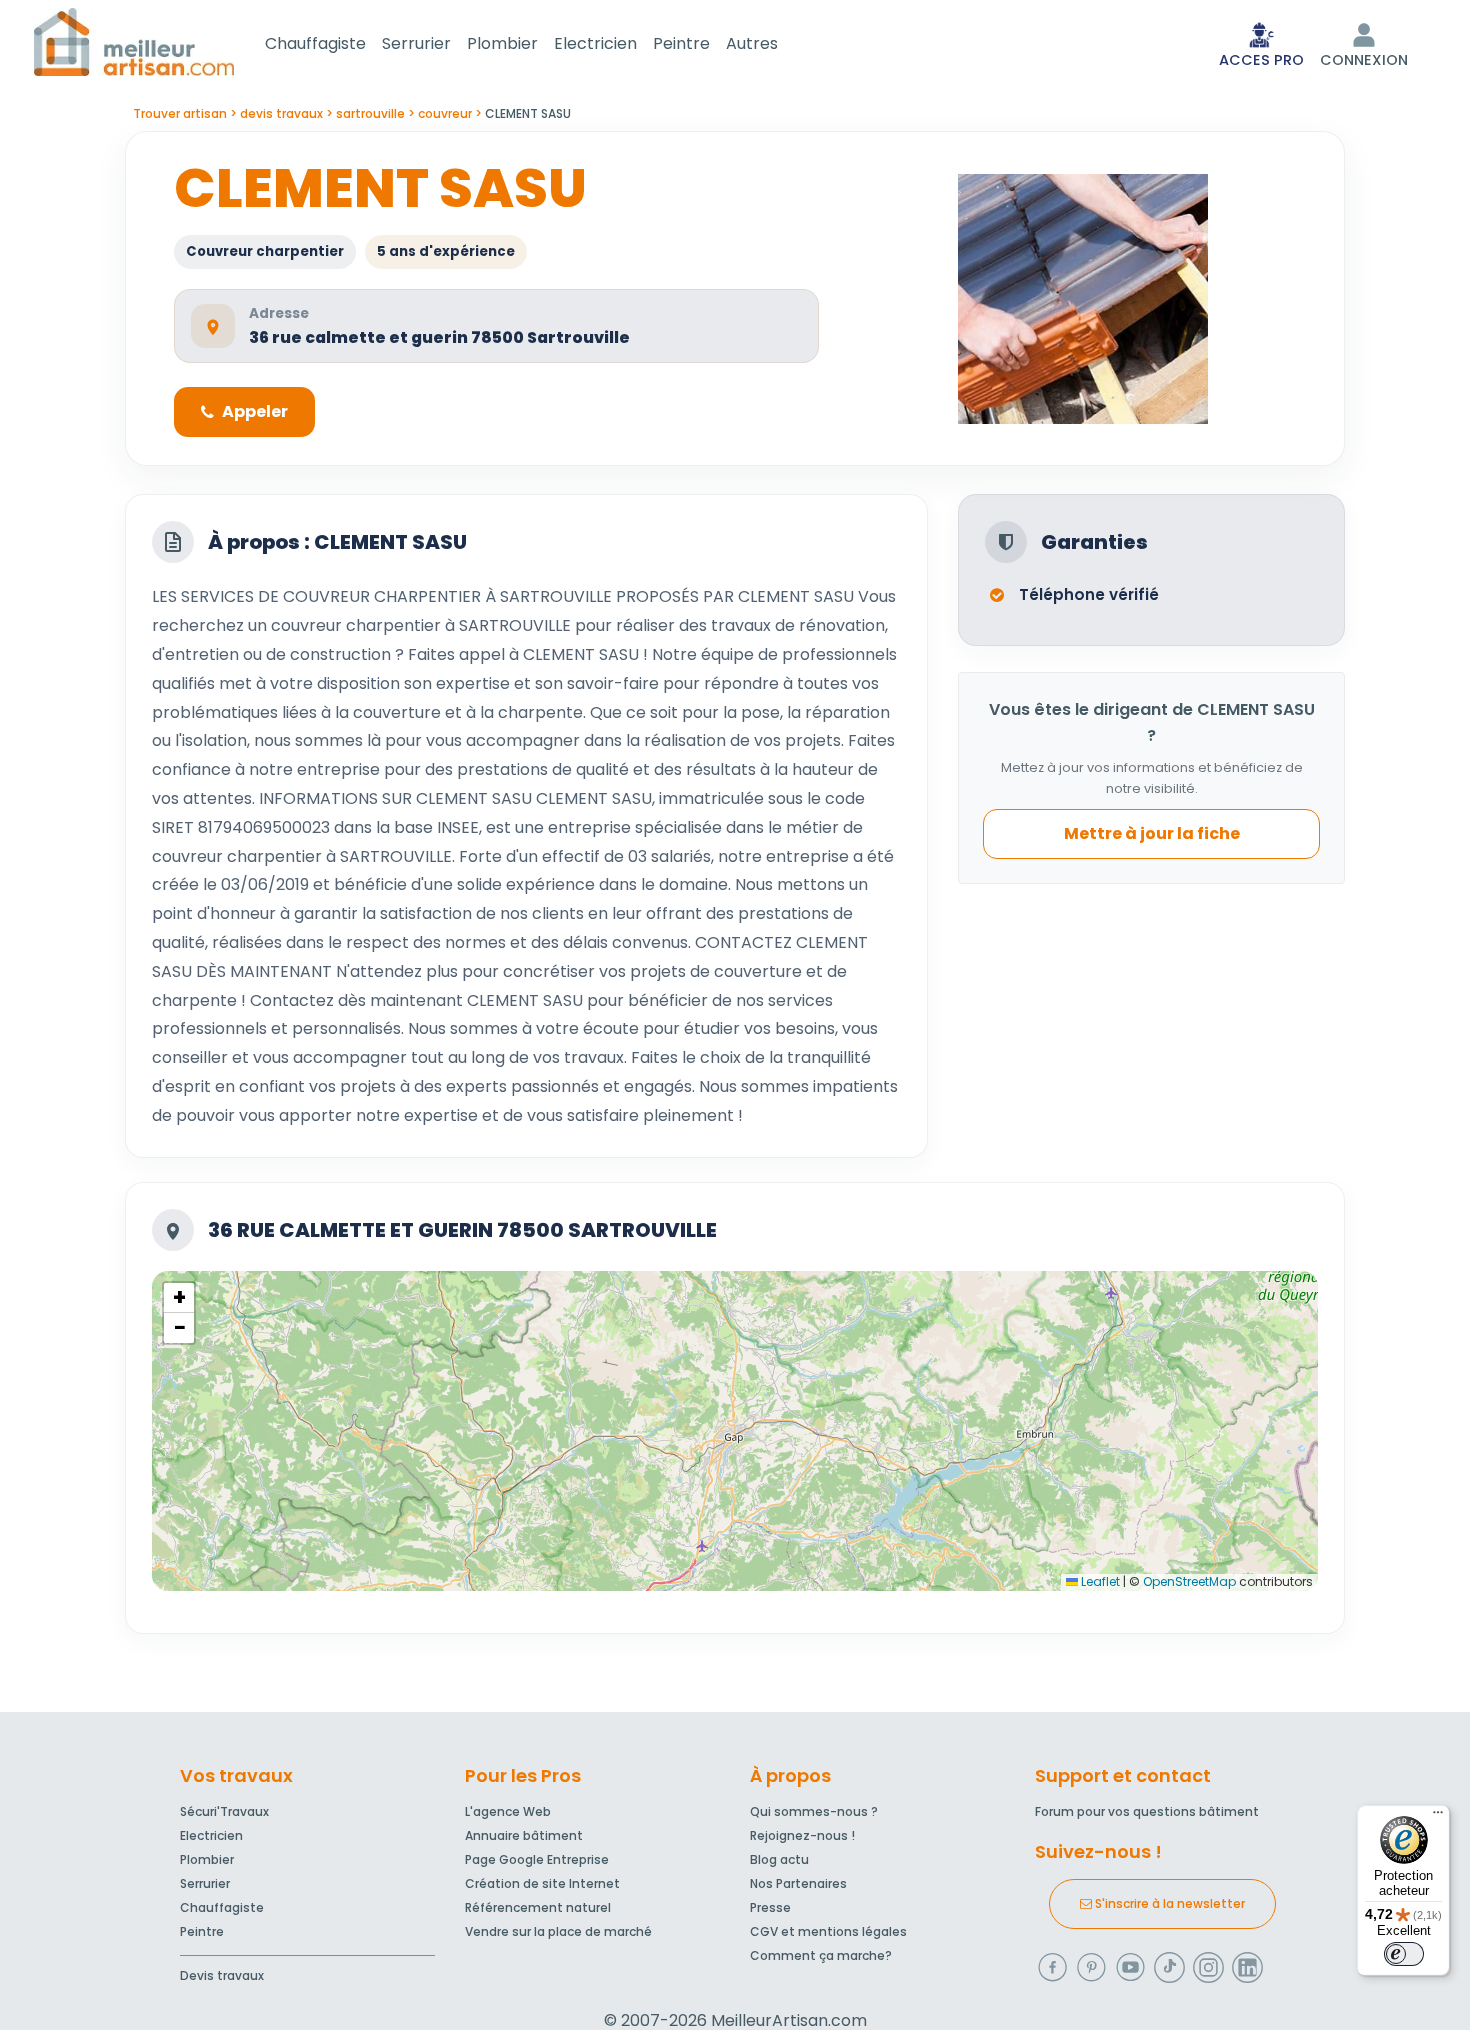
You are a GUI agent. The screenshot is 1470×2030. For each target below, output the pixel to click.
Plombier (502, 43)
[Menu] (1438, 1817)
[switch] (1404, 1954)
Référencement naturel (538, 1907)
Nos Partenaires (798, 1883)
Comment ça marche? (821, 1955)
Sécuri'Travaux (224, 1811)
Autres (752, 43)
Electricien (595, 43)
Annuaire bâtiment (524, 1835)
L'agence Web (508, 1811)
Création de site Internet (542, 1883)
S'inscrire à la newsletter (1168, 1903)
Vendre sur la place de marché (558, 1931)
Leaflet (1099, 1581)
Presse (770, 1907)
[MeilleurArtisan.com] (134, 41)
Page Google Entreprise (537, 1859)
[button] (179, 1298)
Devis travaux (222, 1975)
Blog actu (779, 1859)
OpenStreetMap (1189, 1581)
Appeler (255, 411)
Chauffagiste (315, 43)
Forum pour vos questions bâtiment (1147, 1811)
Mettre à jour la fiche (1152, 834)
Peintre (681, 43)
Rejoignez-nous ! (802, 1835)
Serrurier (416, 43)
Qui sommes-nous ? (814, 1811)
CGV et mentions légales (828, 1931)
